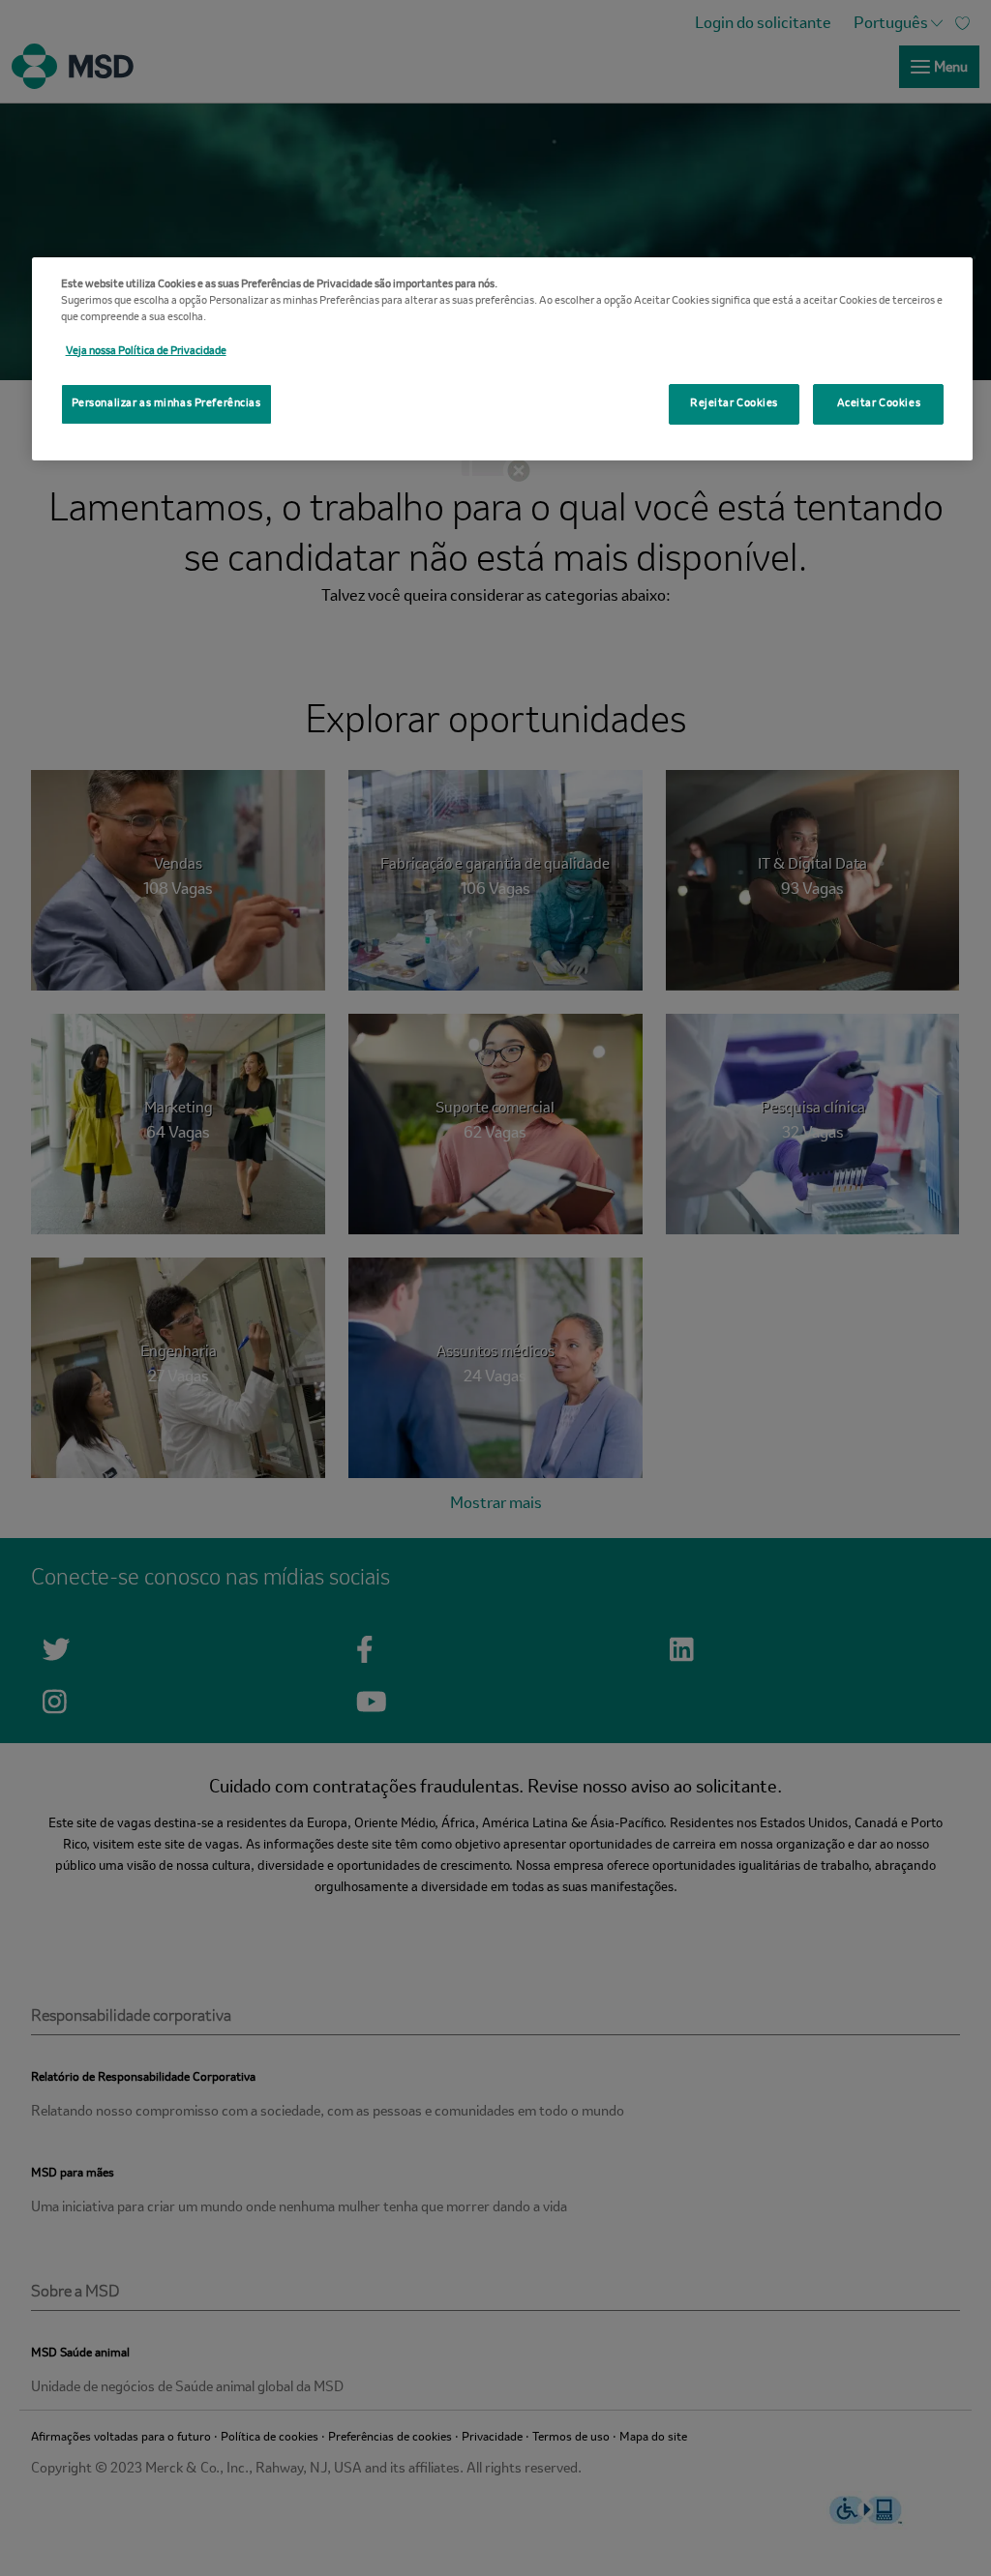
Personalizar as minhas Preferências (166, 403)
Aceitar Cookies (879, 403)
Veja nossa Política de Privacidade (146, 351)
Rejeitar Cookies (734, 403)
